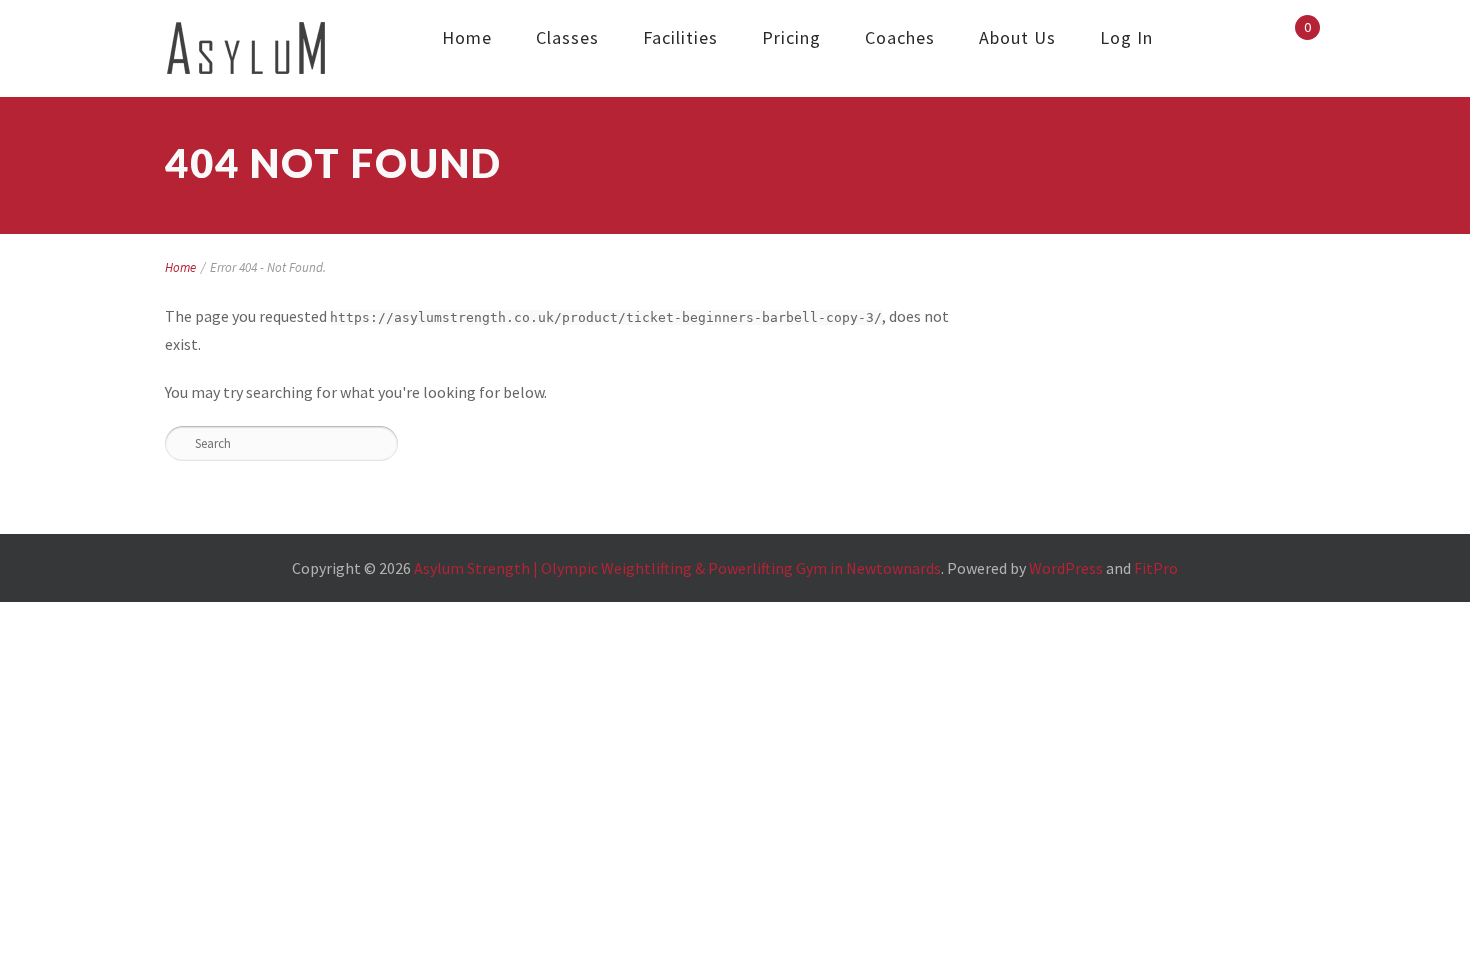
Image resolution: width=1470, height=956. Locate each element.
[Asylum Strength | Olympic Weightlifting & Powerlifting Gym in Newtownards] (246, 48)
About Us (1017, 37)
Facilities (680, 37)
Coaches (900, 37)
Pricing (791, 37)
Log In (1126, 37)
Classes (567, 37)
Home (467, 37)
